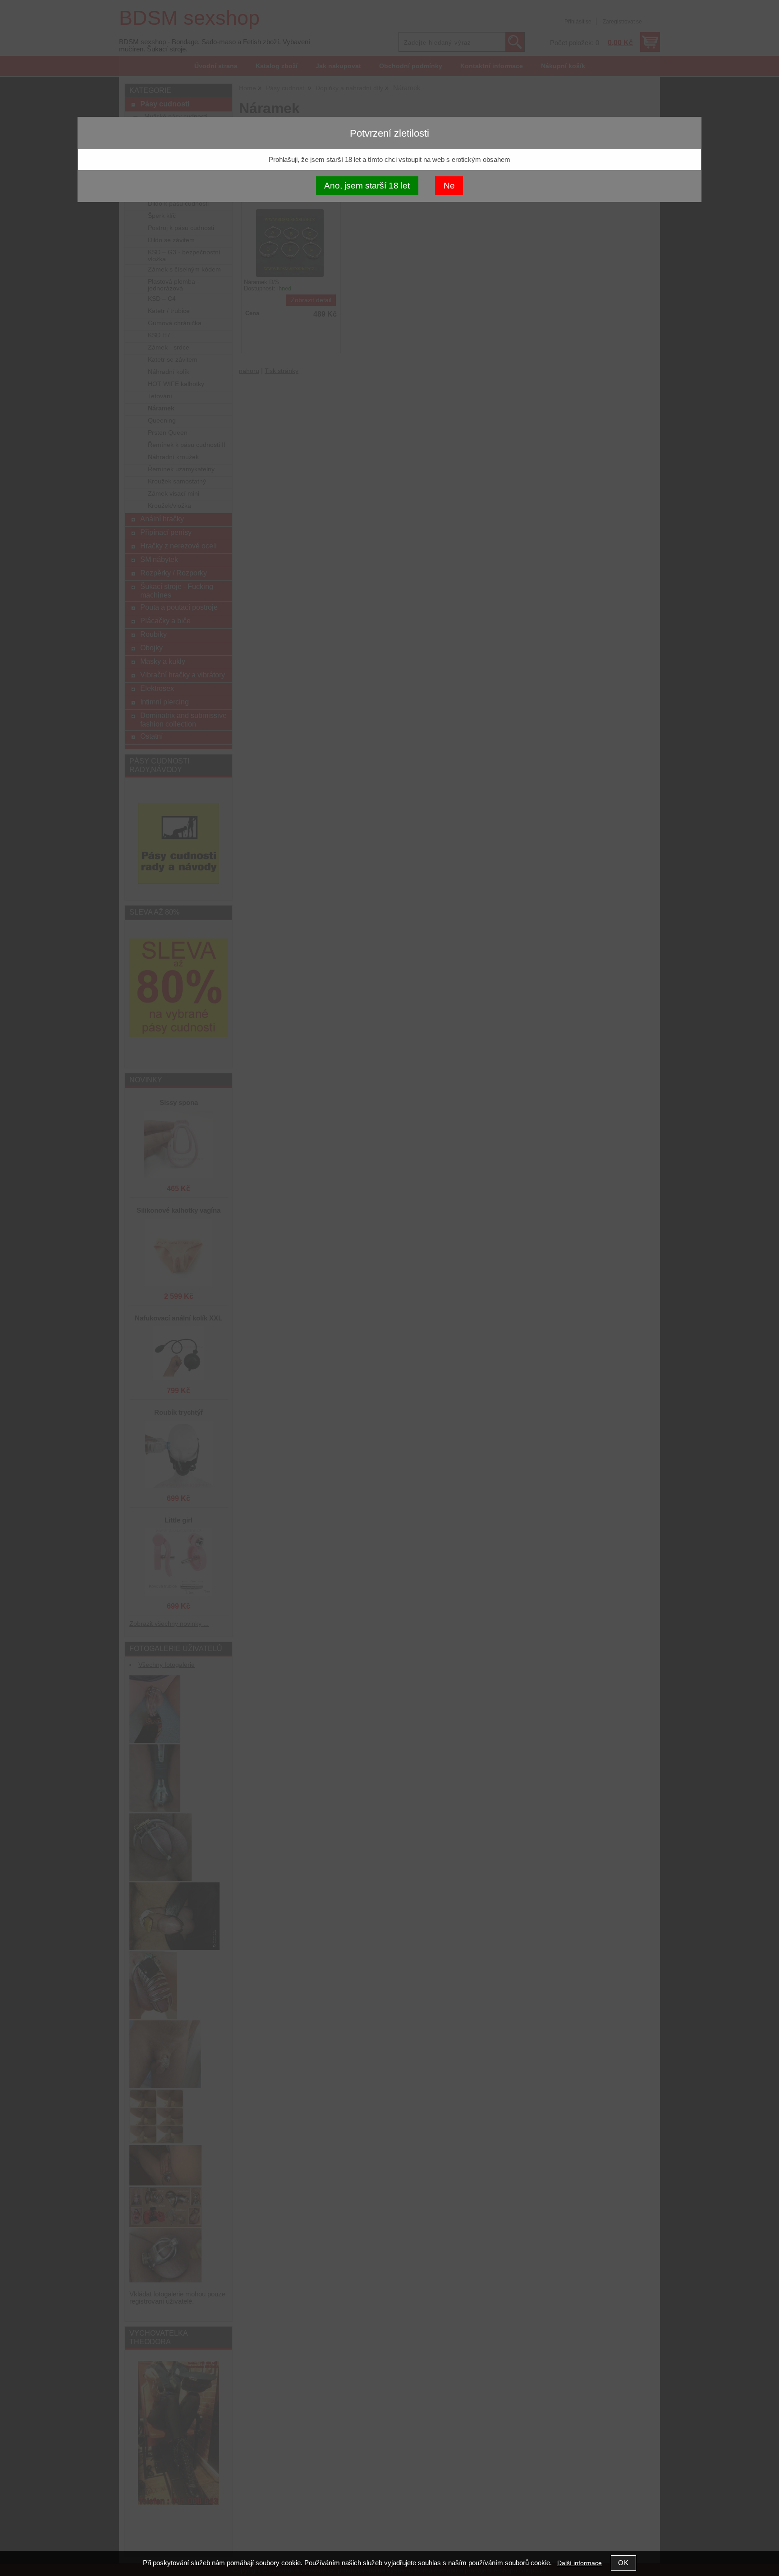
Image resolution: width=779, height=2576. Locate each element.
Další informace (580, 2563)
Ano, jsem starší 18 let (367, 186)
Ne (449, 186)
